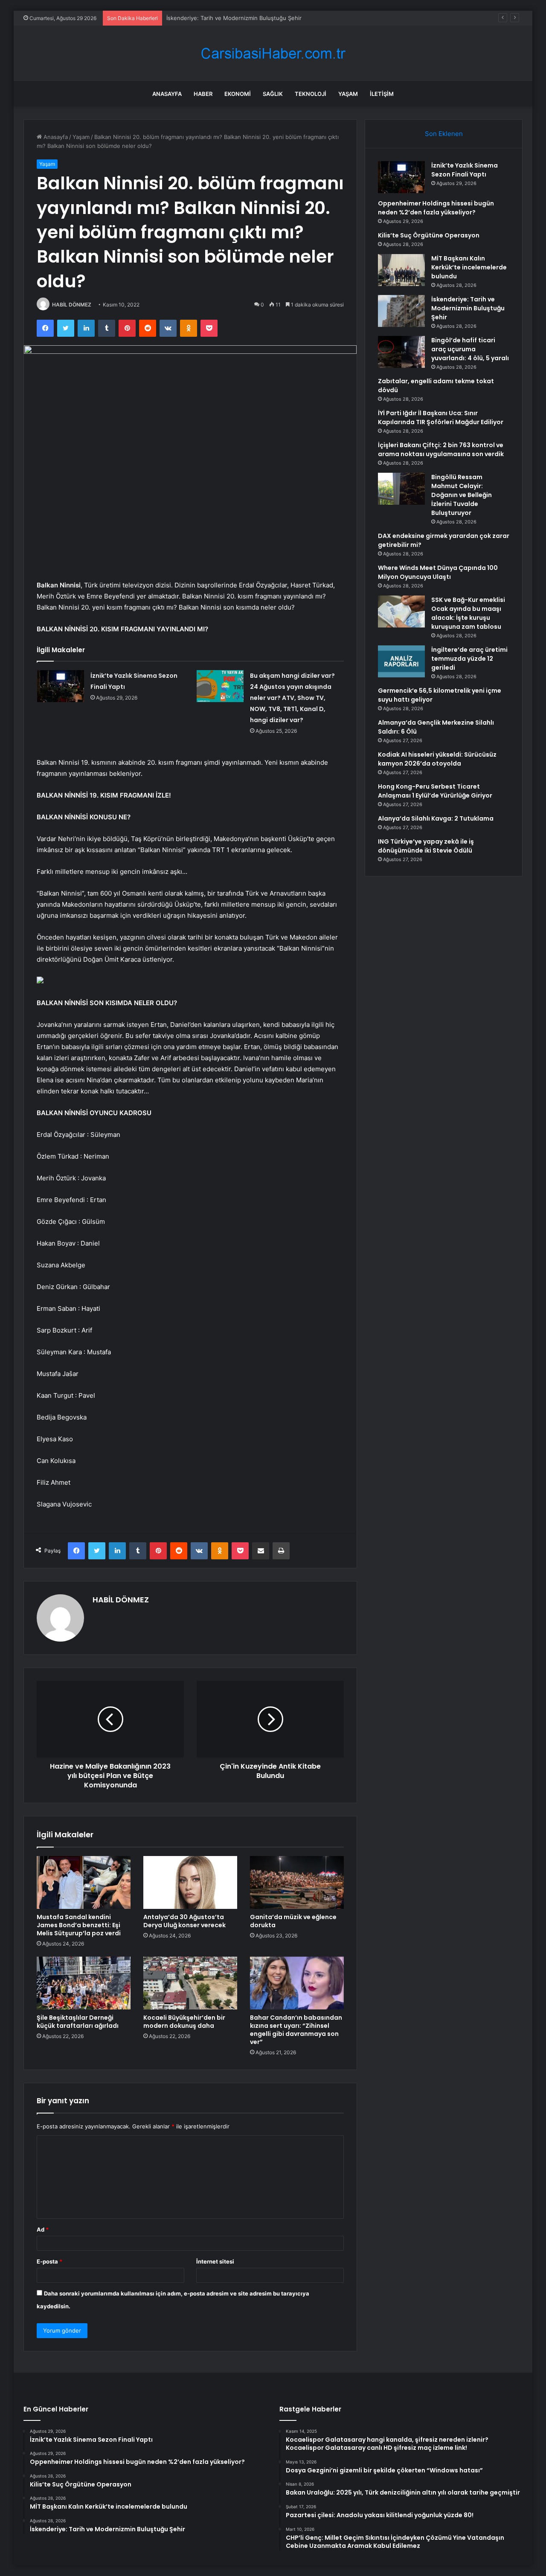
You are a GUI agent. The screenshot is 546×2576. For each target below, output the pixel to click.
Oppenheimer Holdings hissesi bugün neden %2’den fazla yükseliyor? (436, 208)
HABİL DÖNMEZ (72, 305)
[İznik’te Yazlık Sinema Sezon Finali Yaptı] (61, 686)
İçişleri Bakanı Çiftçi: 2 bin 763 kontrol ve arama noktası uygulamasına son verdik (441, 450)
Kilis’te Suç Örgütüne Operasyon (429, 235)
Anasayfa (167, 94)
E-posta (49, 2261)
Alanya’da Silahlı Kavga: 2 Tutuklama (436, 818)
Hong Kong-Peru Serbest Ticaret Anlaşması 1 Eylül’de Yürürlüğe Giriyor (435, 791)
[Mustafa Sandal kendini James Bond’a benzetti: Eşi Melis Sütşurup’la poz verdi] (84, 1882)
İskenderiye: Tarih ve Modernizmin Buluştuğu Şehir (234, 18)
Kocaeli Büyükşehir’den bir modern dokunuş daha (184, 2022)
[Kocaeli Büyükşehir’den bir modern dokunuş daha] (190, 1983)
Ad (43, 2229)
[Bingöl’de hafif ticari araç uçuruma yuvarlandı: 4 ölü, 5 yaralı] (401, 352)
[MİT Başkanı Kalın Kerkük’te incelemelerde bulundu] (401, 270)
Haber (203, 94)
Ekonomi (238, 94)
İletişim (382, 94)
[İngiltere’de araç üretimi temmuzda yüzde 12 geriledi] (401, 661)
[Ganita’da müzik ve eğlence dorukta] (297, 1882)
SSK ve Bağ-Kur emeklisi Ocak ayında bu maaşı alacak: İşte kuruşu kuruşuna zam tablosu (468, 613)
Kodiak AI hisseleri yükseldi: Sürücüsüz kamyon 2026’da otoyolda (437, 759)
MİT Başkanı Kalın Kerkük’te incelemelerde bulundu (469, 267)
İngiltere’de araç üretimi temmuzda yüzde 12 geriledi (469, 659)
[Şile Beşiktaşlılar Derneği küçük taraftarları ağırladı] (84, 1983)
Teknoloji (311, 94)
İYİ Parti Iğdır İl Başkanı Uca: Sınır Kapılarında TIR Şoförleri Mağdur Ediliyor (441, 418)
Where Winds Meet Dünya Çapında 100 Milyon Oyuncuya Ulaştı (438, 572)
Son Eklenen (444, 134)
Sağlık (273, 94)
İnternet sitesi (215, 2261)
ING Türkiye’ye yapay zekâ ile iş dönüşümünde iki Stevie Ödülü (426, 846)
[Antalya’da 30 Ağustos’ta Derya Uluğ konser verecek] (190, 1882)
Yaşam (348, 94)
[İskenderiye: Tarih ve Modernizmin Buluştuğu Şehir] (401, 311)
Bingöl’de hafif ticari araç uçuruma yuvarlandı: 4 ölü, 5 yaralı (470, 349)
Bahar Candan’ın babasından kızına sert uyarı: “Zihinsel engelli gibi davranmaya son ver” (296, 2030)
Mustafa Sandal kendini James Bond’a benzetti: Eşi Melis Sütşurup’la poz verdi (79, 1925)
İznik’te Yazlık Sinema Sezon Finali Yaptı (465, 170)
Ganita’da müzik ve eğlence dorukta (293, 1921)
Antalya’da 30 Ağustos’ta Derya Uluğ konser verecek (185, 1921)
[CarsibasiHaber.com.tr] (273, 53)
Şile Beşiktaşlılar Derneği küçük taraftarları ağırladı (78, 2022)
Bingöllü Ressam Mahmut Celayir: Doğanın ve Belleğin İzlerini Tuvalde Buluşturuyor (462, 495)
